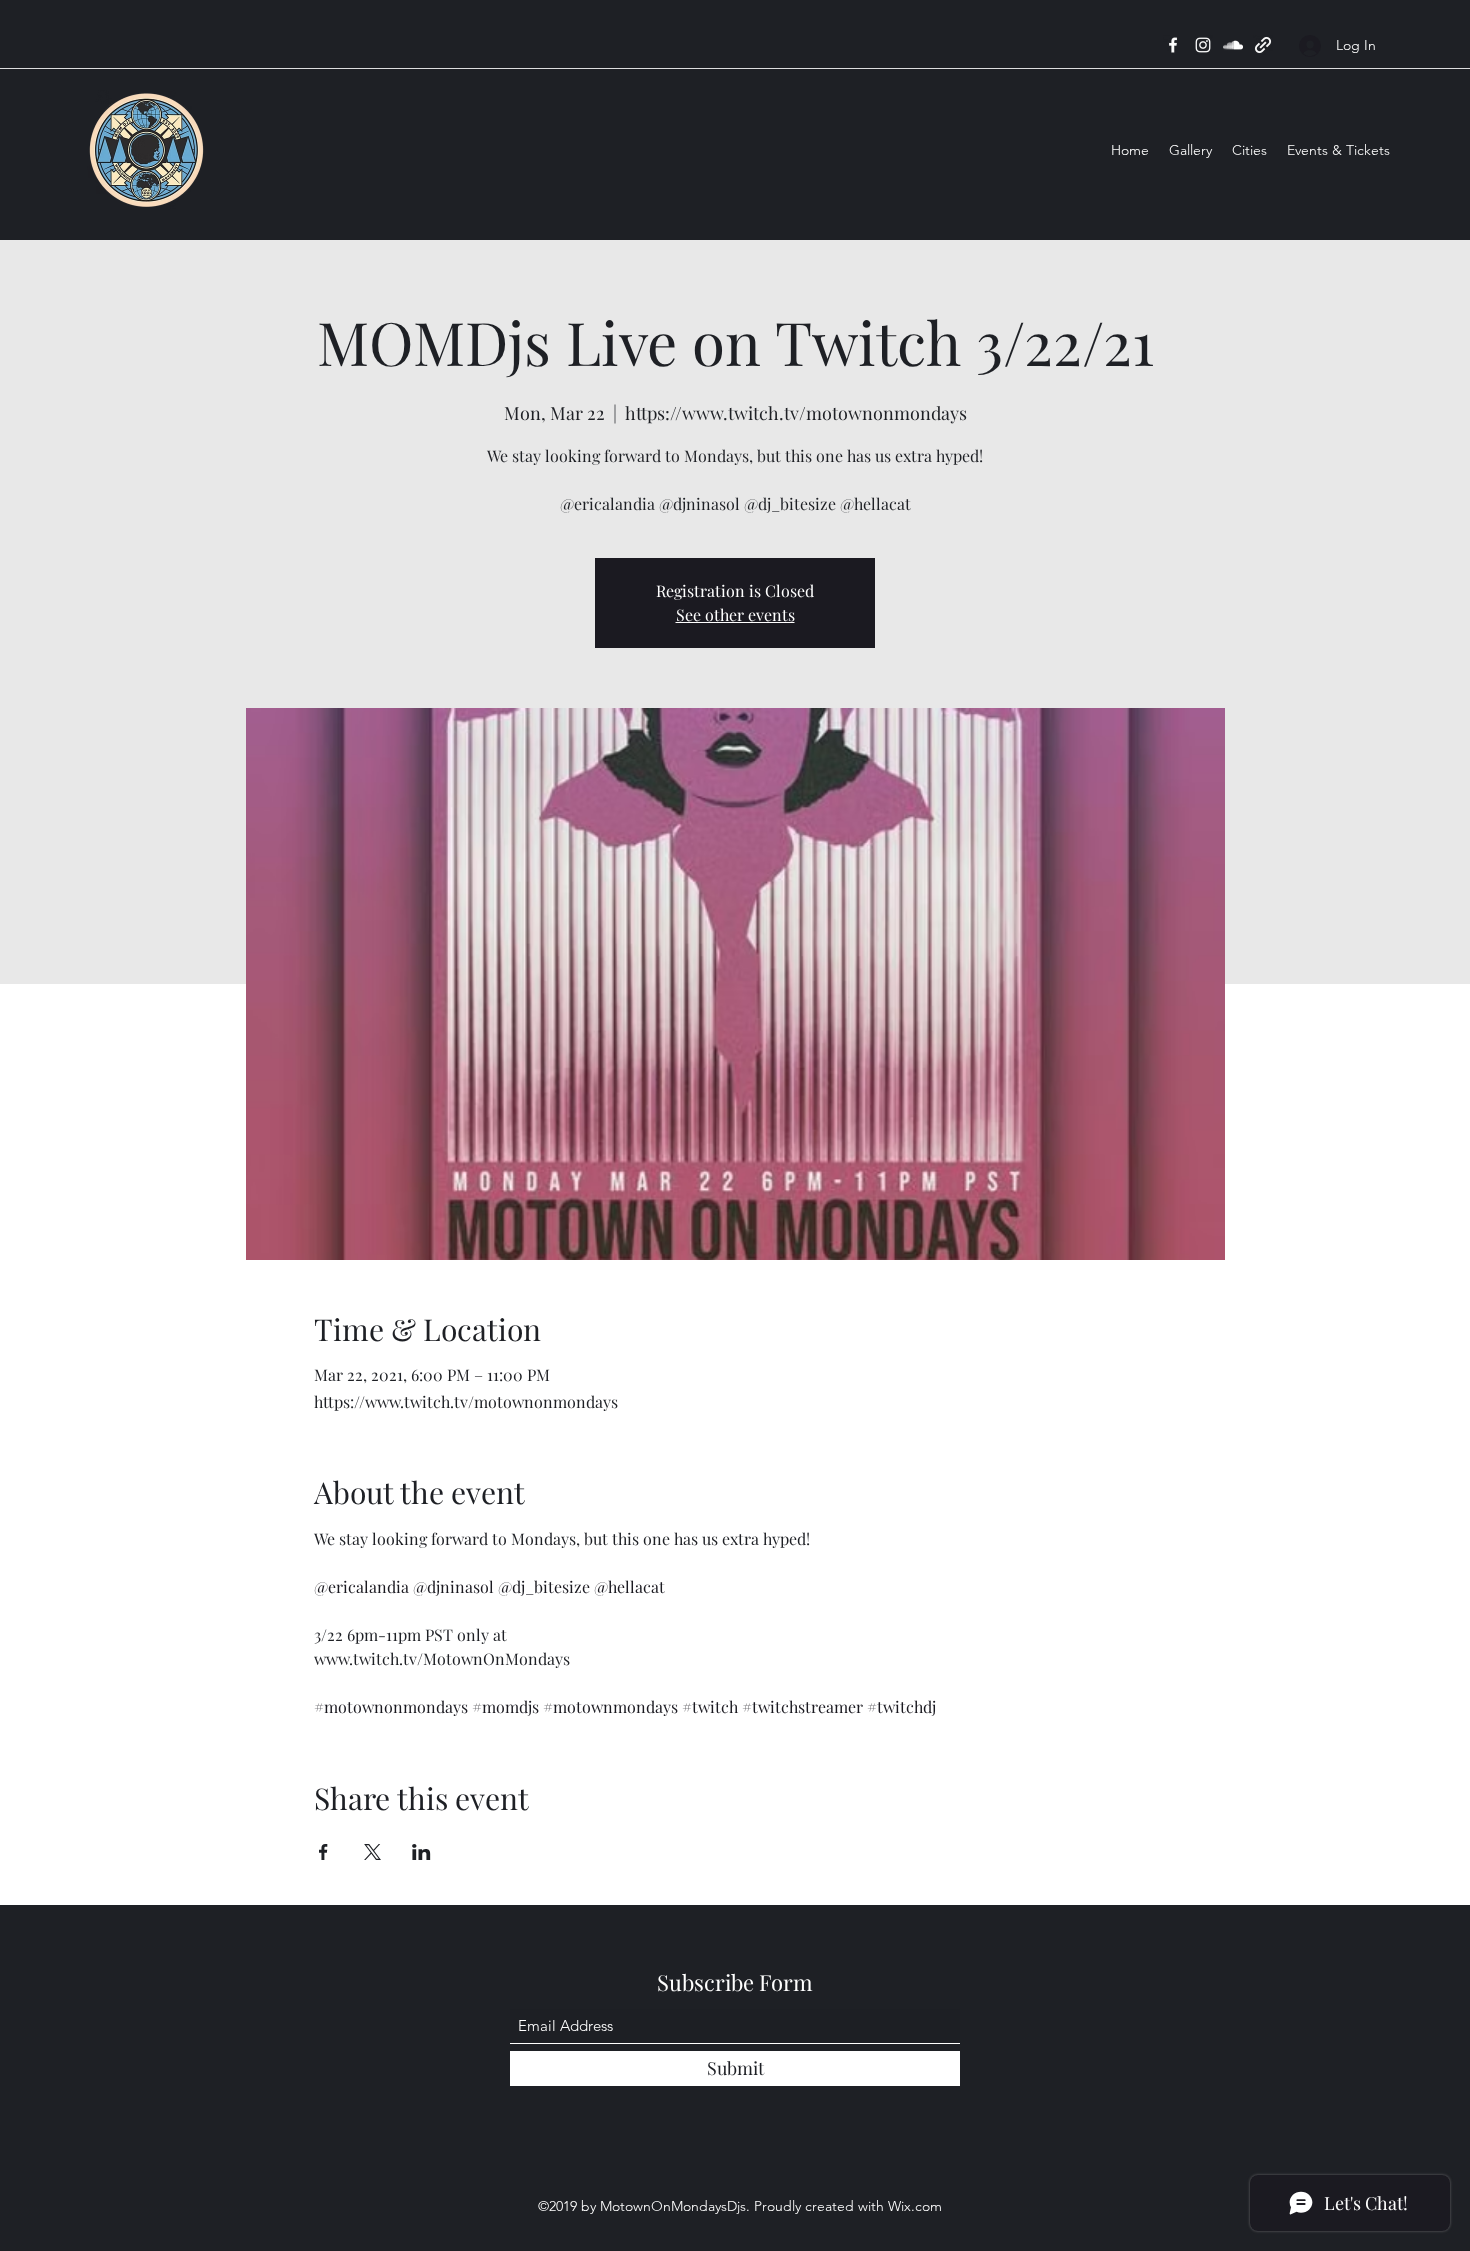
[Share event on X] (372, 1852)
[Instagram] (1203, 45)
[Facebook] (1173, 45)
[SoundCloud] (1233, 45)
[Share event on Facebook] (323, 1852)
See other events (735, 614)
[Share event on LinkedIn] (421, 1852)
